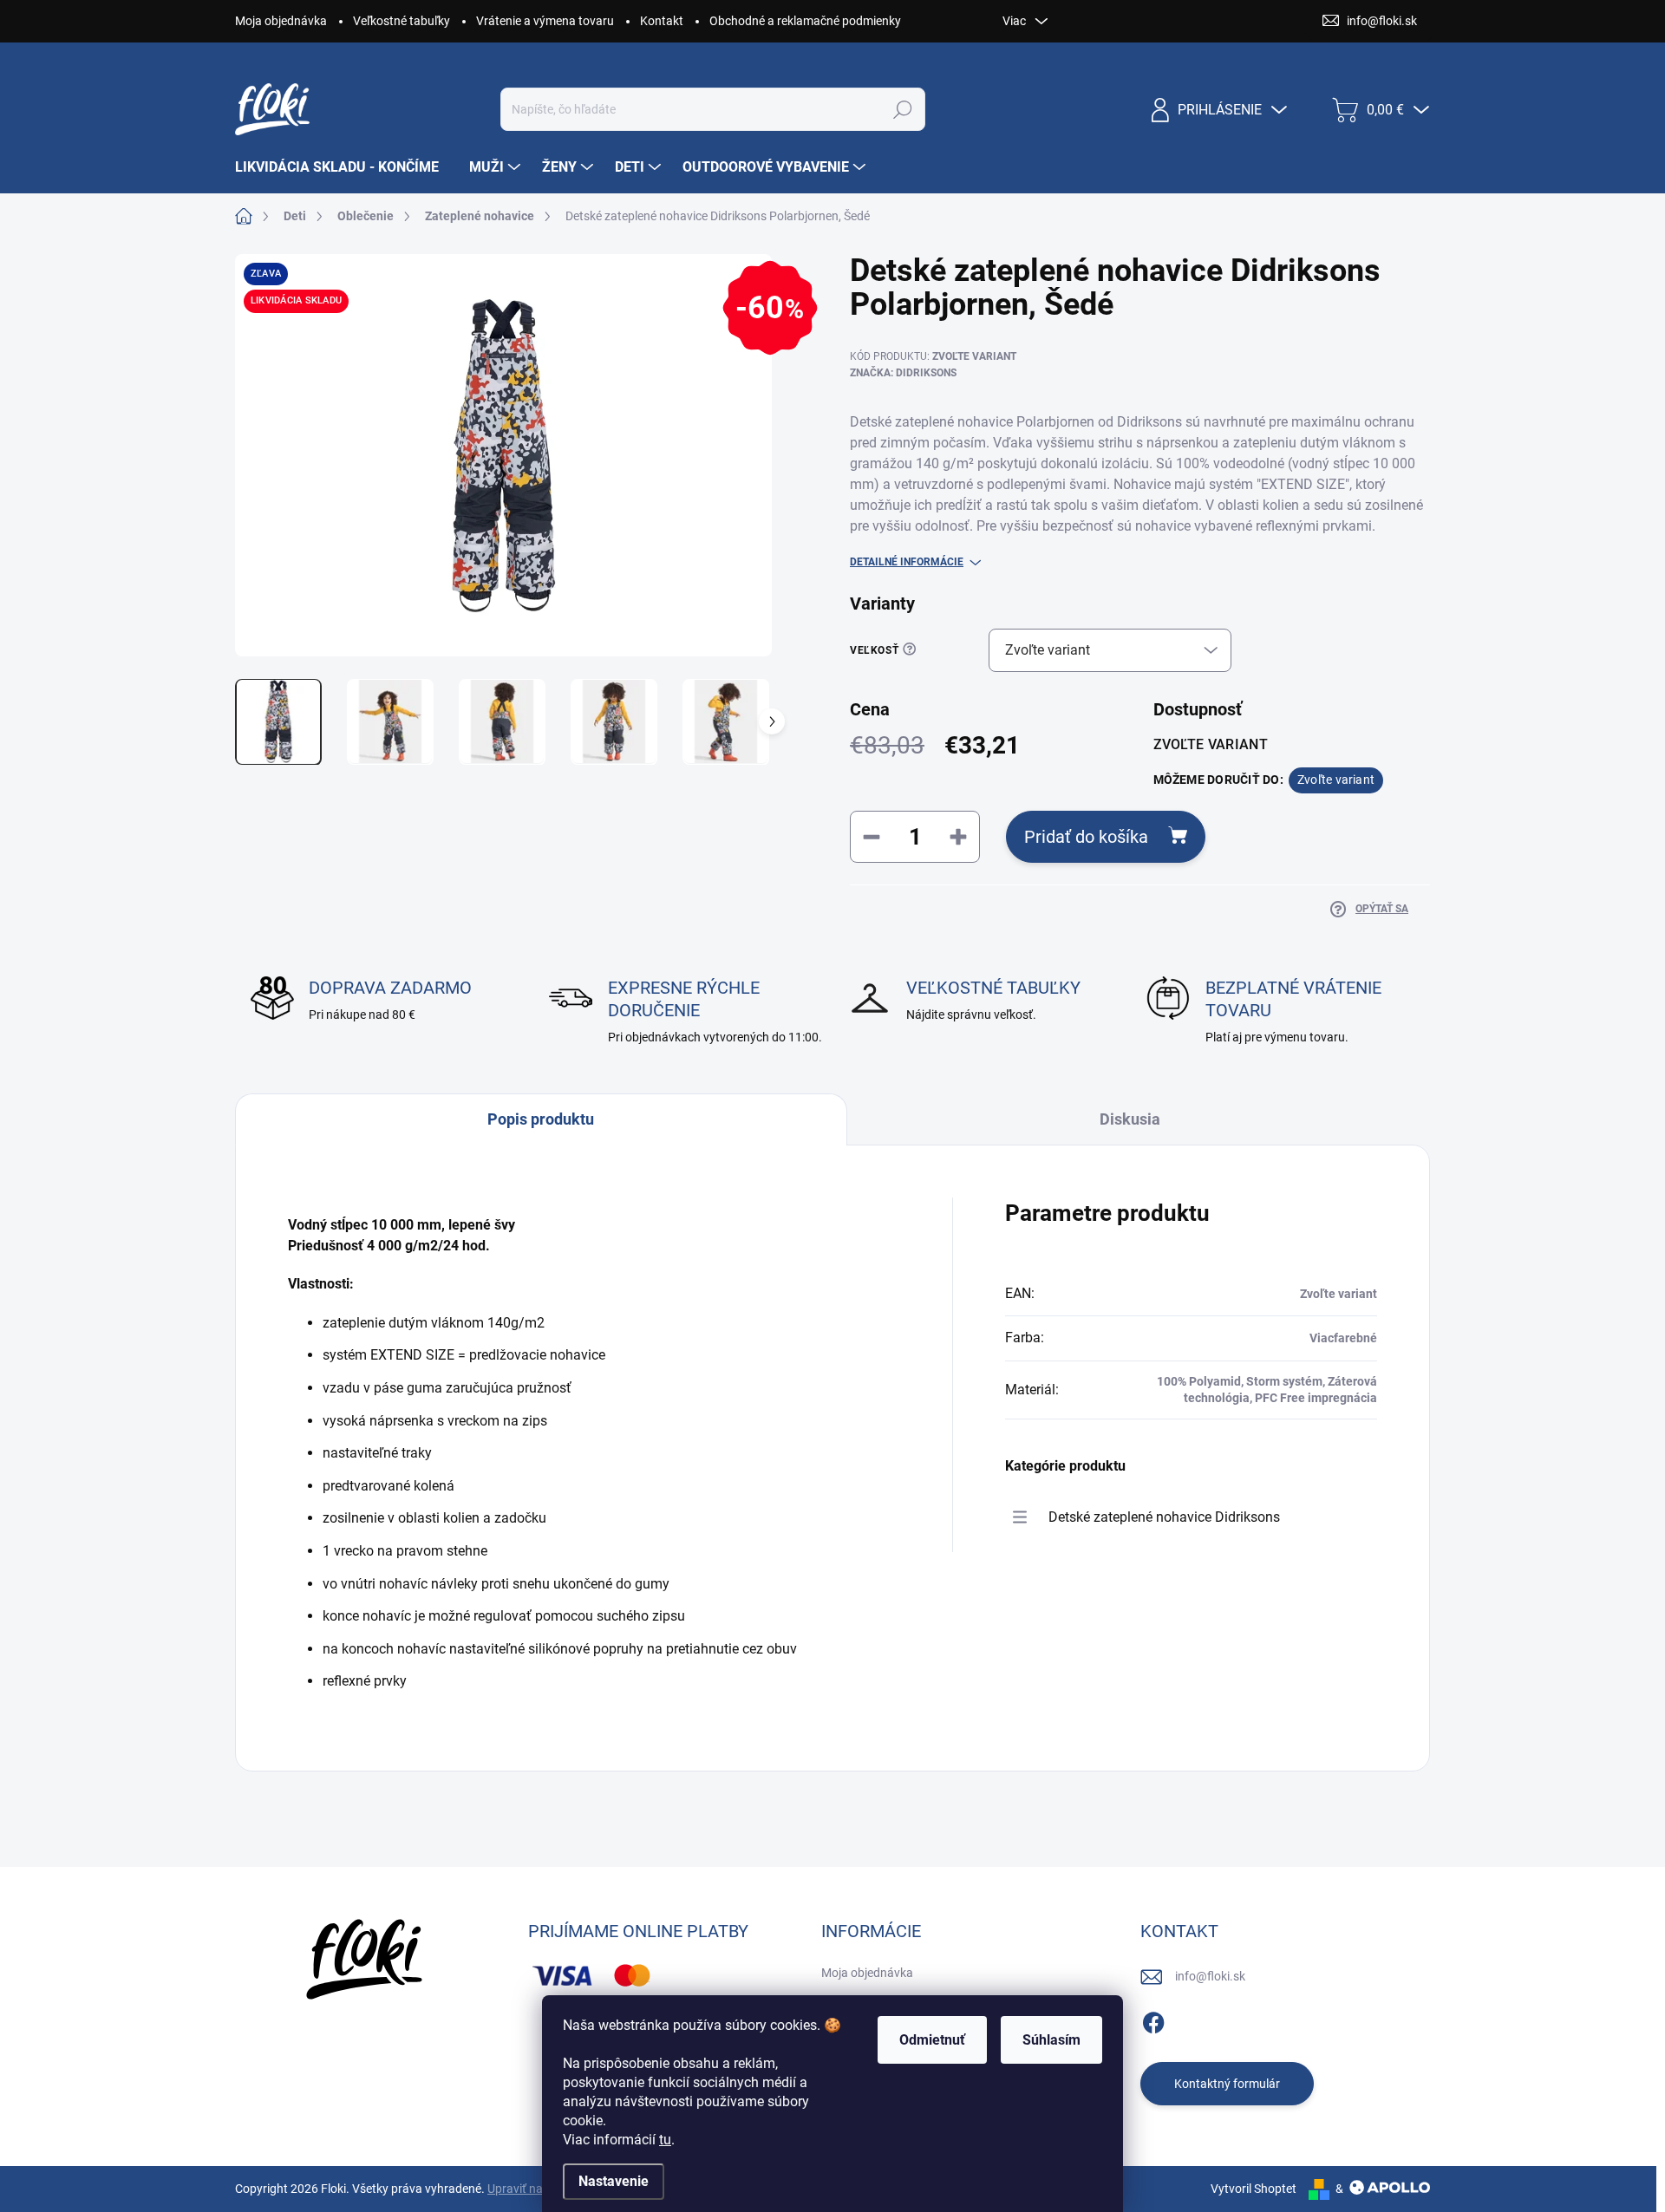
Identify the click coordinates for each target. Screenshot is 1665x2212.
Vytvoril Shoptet (1254, 2189)
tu (665, 2140)
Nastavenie (614, 2181)
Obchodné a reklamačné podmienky (805, 21)
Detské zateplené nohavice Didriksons (1164, 1517)
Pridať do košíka (1086, 837)
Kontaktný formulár (1227, 2084)
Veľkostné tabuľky (402, 21)
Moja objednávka (281, 21)
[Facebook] (1153, 2020)
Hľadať (903, 109)
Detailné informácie (907, 562)
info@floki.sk (1210, 1976)
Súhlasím (1051, 2040)
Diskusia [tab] (1130, 1119)
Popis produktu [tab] (541, 1119)
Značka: (903, 373)
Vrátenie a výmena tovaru (545, 21)
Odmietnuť (932, 2040)
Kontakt (662, 21)
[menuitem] (343, 167)
